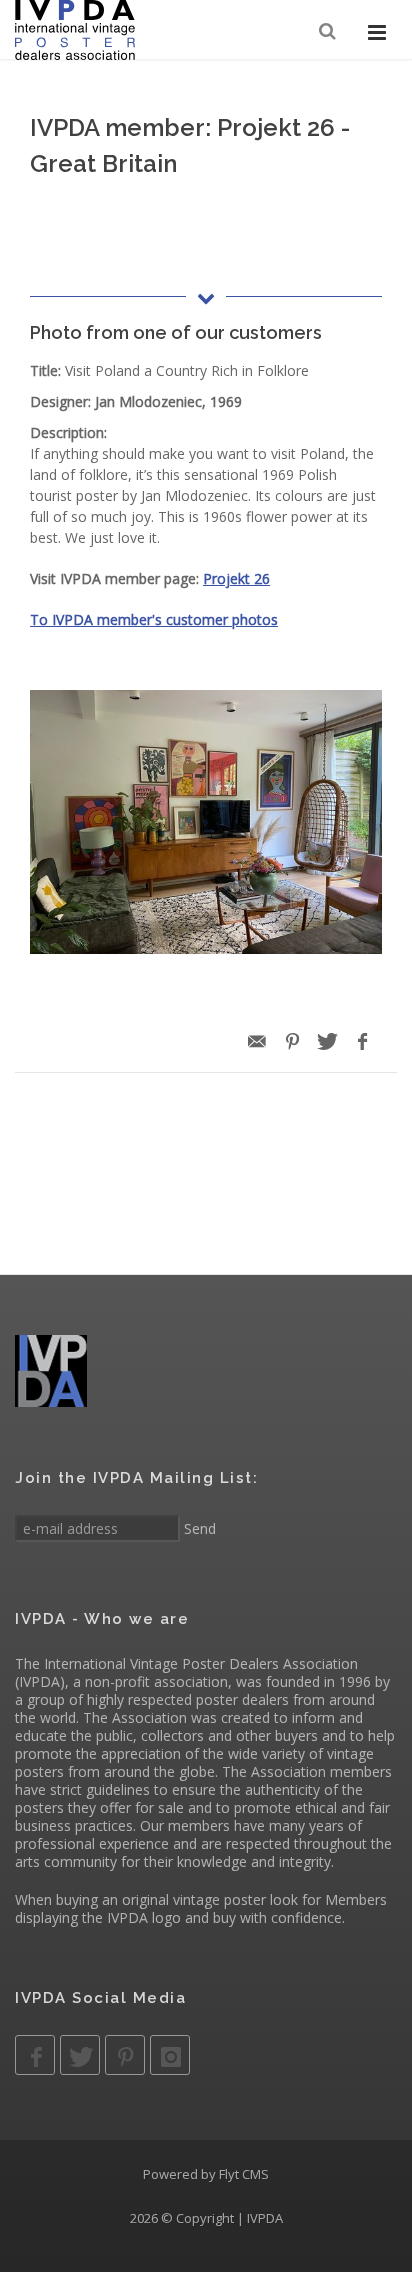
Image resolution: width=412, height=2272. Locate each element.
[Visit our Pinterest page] (125, 2055)
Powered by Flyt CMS (206, 2174)
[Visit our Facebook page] (35, 2055)
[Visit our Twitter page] (80, 2055)
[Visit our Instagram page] (170, 2055)
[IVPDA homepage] (75, 30)
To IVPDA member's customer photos (154, 619)
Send (198, 1528)
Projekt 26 (236, 578)
